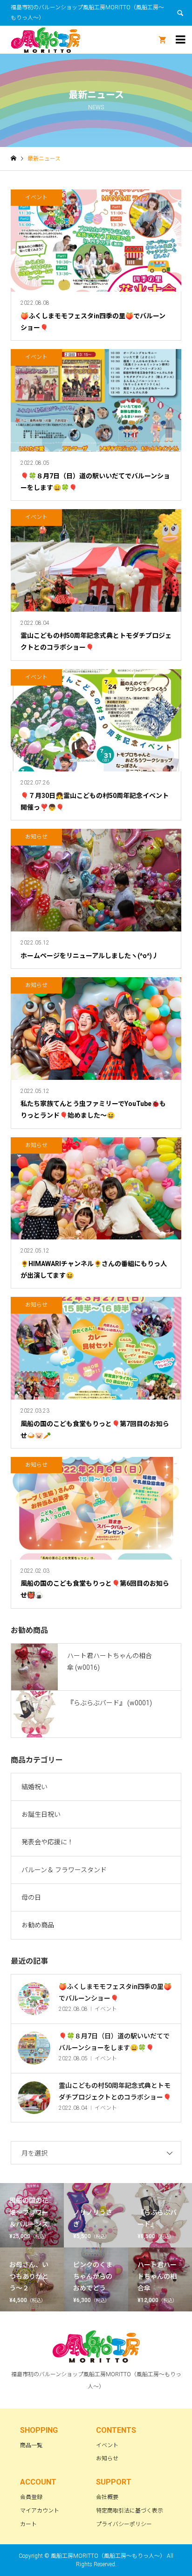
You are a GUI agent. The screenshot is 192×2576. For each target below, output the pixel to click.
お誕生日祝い (41, 1814)
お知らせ (107, 2458)
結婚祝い (34, 1787)
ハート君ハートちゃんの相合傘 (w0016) (110, 1662)
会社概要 (107, 2497)
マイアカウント (40, 2511)
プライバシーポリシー (124, 2524)
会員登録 (31, 2497)
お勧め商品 (38, 1925)
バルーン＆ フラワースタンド (64, 1870)
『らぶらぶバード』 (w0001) (110, 1703)
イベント (107, 2445)
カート (28, 2524)
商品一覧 (31, 2445)
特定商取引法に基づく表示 (130, 2511)
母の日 (31, 1897)
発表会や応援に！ (48, 1842)
